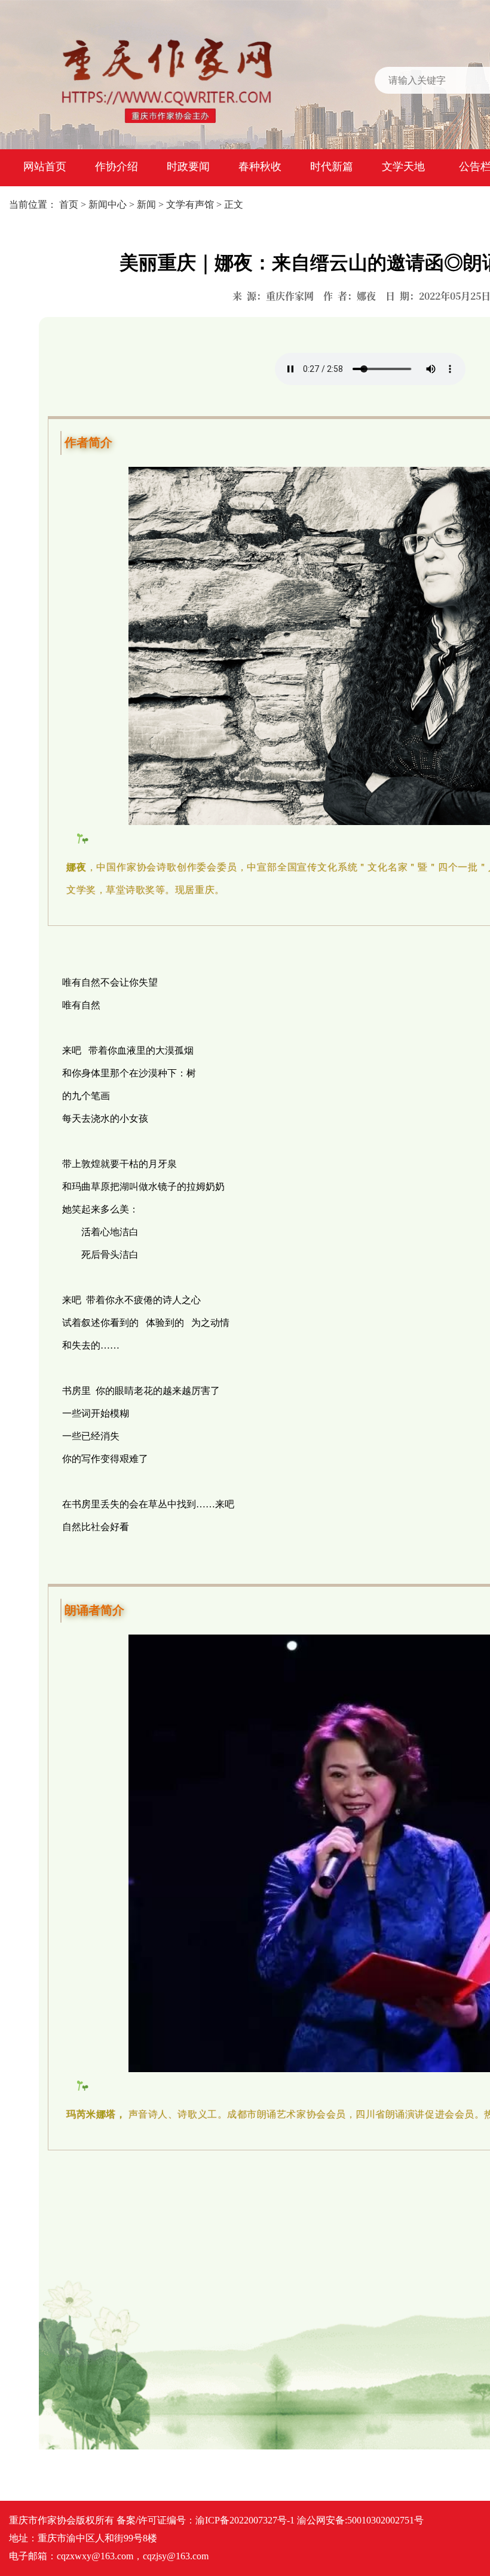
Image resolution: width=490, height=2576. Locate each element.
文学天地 (403, 167)
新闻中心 (108, 204)
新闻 (146, 204)
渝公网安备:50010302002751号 (360, 2520)
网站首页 (45, 167)
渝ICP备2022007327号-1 (245, 2520)
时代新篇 (332, 167)
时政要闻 (188, 167)
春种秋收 (260, 167)
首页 (69, 204)
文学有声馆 (190, 204)
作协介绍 (117, 167)
